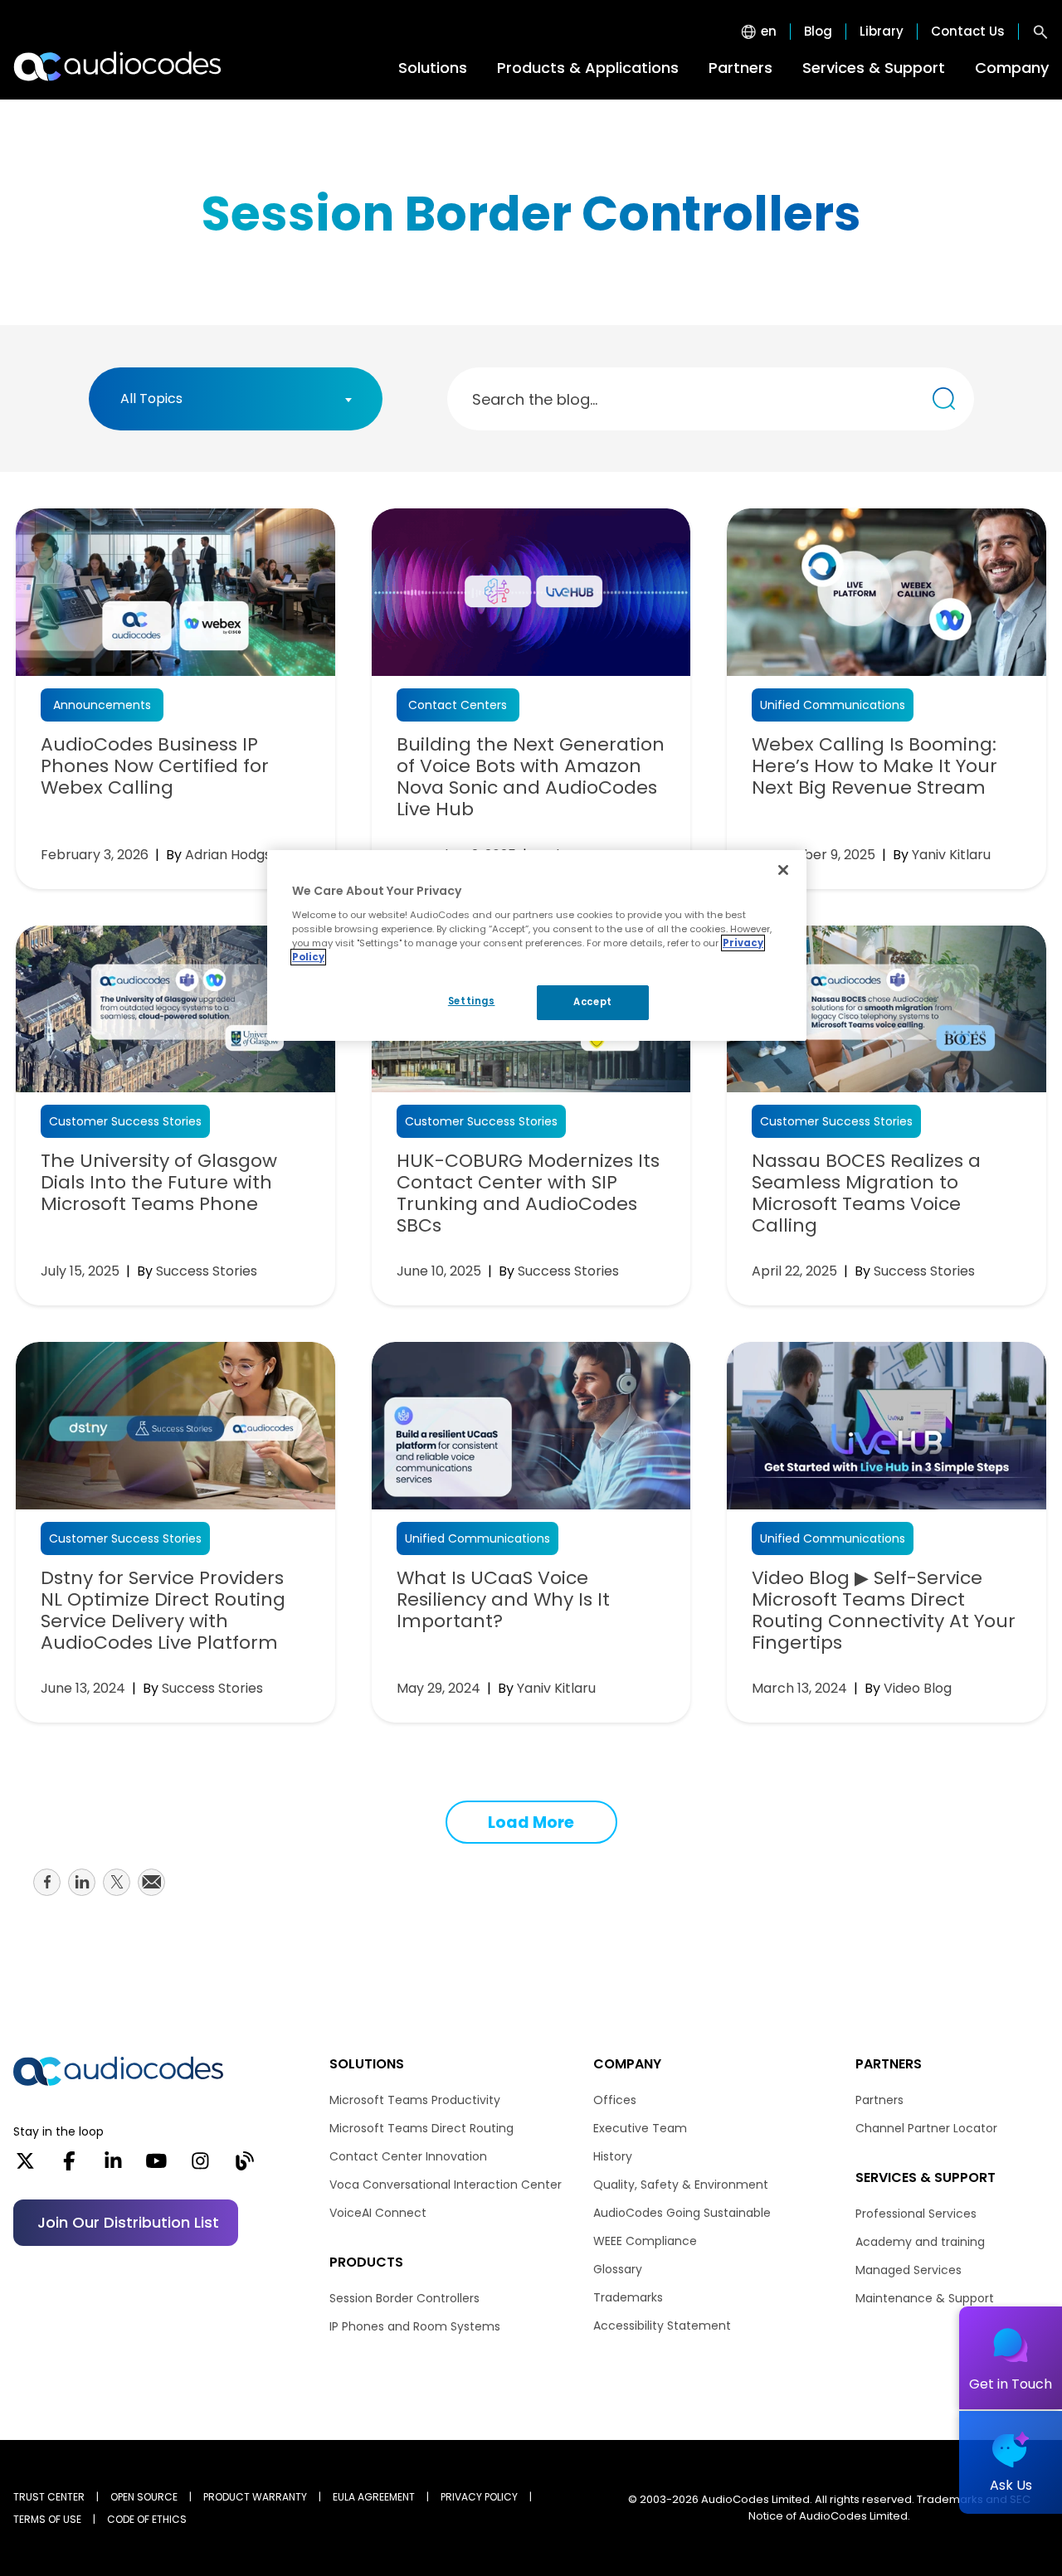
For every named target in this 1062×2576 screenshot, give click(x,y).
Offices (615, 2100)
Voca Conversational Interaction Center (446, 2185)
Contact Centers (458, 705)
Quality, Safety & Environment (681, 2185)
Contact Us (968, 32)
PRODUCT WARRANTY (255, 2497)
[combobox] (236, 399)
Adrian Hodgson (236, 855)
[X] (25, 2166)
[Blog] (244, 2166)
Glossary (618, 2269)
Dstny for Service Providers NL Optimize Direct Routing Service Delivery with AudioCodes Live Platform (163, 1611)
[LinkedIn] (113, 2166)
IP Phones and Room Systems (415, 2326)
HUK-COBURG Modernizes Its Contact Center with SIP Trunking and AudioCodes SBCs (528, 1193)
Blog (818, 32)
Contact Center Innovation (408, 2156)
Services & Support (874, 68)
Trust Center (49, 2497)
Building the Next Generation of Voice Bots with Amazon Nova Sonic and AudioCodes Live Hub (531, 777)
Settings (472, 1001)
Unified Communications (833, 705)
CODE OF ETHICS (147, 2519)
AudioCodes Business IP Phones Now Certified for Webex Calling (155, 766)
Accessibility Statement (662, 2326)
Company (1012, 68)
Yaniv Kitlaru (951, 855)
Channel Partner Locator (926, 2128)
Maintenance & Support (925, 2298)
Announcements (102, 705)
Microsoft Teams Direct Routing (421, 2128)
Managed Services (909, 2270)
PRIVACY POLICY (479, 2497)
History (613, 2156)
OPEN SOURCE (144, 2497)
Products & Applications (588, 68)
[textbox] (156, 399)
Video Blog (918, 1688)
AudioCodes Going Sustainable (682, 2213)
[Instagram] (200, 2166)
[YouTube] (156, 2166)
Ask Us (1011, 2485)
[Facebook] (69, 2166)
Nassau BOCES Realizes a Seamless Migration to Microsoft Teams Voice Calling (866, 1193)
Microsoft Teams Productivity (415, 2100)
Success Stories (207, 1271)
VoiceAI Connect (378, 2213)
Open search (1040, 32)
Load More (531, 1823)
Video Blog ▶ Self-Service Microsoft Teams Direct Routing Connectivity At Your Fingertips (884, 1611)
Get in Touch (1011, 2384)
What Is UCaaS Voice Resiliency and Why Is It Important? (503, 1600)
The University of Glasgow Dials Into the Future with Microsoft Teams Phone (159, 1183)
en (769, 32)
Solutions (433, 68)
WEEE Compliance (645, 2241)
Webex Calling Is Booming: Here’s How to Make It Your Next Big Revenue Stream (874, 766)
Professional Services (916, 2214)
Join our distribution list (128, 2222)
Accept (592, 1002)
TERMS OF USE (47, 2519)
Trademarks (628, 2297)
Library (882, 32)
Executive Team (640, 2128)
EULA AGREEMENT (374, 2497)
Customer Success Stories (125, 1121)
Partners (740, 68)
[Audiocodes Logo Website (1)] (118, 66)
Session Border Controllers (404, 2298)
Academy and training (920, 2242)
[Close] (783, 870)
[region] (537, 945)
